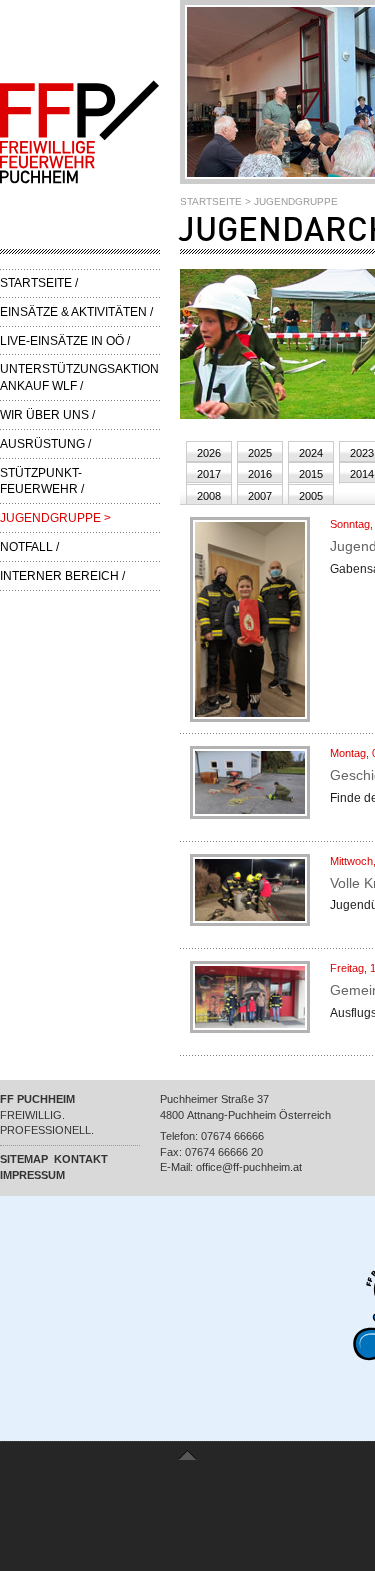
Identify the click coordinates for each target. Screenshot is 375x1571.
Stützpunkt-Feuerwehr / (42, 481)
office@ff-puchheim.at (249, 1167)
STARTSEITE (211, 201)
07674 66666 (232, 1136)
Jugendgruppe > (55, 518)
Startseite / (39, 283)
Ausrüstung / (45, 444)
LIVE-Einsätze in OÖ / (65, 341)
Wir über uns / (47, 415)
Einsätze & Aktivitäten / (76, 312)
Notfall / (29, 547)
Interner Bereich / (62, 576)
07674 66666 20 (224, 1152)
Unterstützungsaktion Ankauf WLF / (79, 377)
